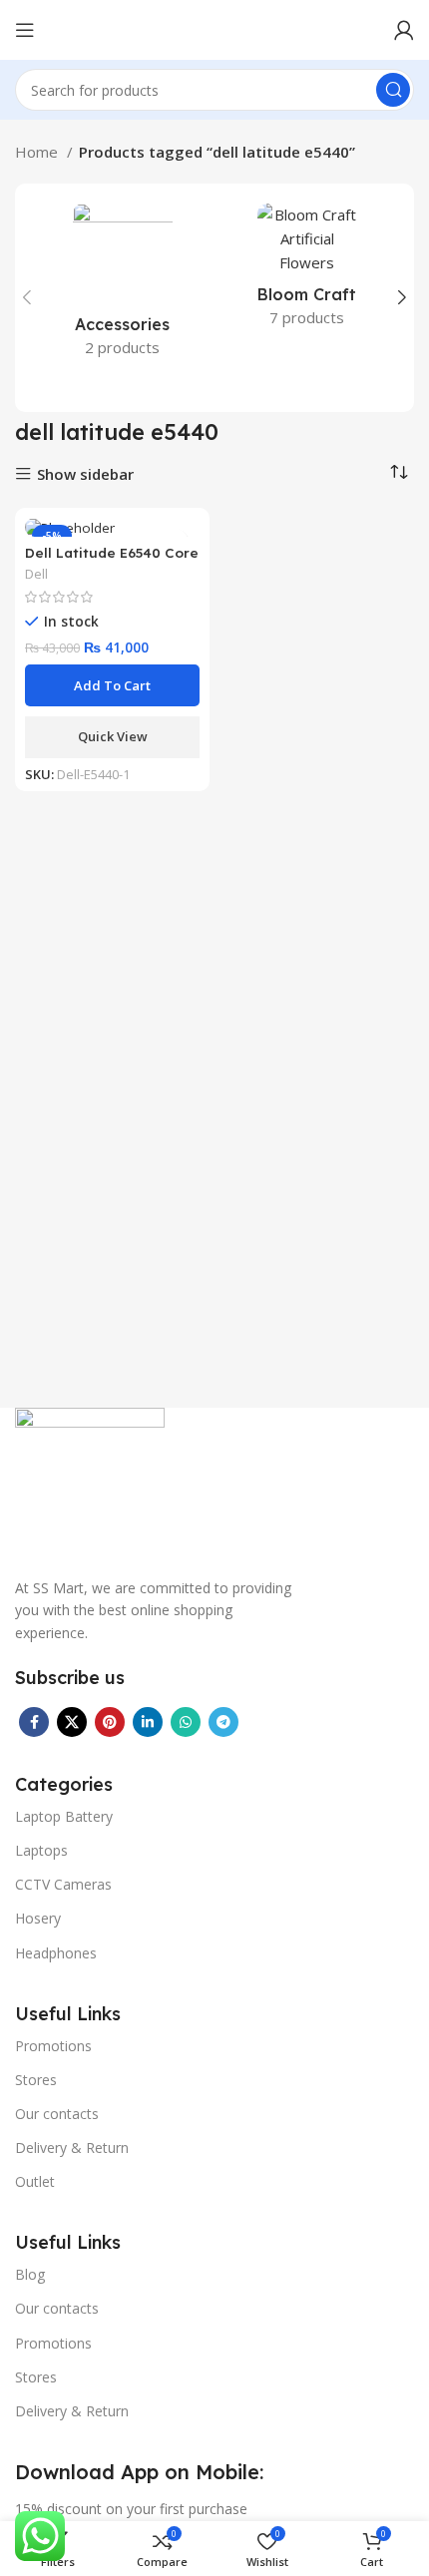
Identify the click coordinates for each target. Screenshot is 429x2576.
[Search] (393, 90)
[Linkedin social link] (148, 1722)
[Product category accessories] (122, 286)
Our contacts (57, 2114)
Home (38, 152)
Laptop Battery (64, 1816)
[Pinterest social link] (110, 1722)
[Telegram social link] (223, 1722)
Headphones (56, 1953)
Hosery (38, 1918)
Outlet (35, 2181)
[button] (112, 685)
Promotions (53, 2046)
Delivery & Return (72, 2147)
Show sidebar (85, 474)
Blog (30, 2274)
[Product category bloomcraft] (307, 271)
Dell (36, 574)
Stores (36, 2080)
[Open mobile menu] (25, 30)
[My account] (404, 30)
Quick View (113, 736)
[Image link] (90, 1481)
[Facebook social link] (34, 1722)
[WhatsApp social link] (186, 1722)
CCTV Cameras (63, 1884)
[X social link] (72, 1722)
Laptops (41, 1850)
